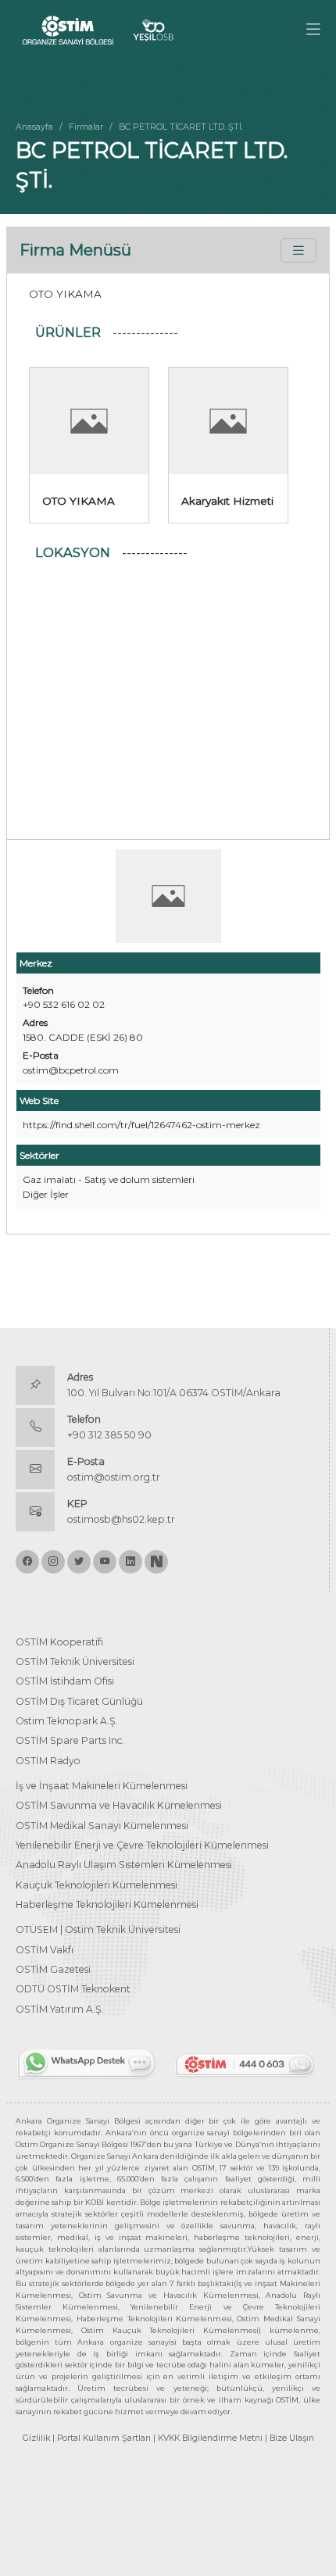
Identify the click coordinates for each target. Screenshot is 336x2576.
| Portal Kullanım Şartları (102, 2438)
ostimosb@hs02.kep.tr (121, 1519)
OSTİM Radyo (48, 1761)
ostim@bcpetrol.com (71, 1070)
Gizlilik (36, 2438)
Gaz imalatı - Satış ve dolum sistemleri (109, 1179)
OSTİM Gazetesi (53, 1969)
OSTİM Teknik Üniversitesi (75, 1661)
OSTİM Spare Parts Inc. (70, 1740)
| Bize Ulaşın (290, 2438)
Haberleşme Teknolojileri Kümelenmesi (107, 1904)
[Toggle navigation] (298, 250)
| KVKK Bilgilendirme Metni (208, 2438)
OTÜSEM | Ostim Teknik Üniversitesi (98, 1929)
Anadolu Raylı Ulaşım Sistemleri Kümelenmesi (124, 1865)
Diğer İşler (46, 1194)
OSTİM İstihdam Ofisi (65, 1681)
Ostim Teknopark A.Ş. (67, 1721)
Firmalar (86, 127)
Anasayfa (34, 127)
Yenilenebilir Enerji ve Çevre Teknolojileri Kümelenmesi (142, 1845)
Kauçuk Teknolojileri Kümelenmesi (97, 1885)
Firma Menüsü (75, 250)
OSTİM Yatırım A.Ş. (60, 2009)
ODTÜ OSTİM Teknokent (73, 1989)
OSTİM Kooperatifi (59, 1642)
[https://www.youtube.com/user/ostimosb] (105, 1562)
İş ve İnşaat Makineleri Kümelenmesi (102, 1786)
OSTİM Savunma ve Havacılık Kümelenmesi (119, 1805)
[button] (313, 30)
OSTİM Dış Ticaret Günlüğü (79, 1701)
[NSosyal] (156, 1562)
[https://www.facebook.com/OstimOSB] (27, 1562)
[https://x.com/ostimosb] (79, 1562)
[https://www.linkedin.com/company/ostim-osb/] (130, 1562)
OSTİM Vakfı (45, 1950)
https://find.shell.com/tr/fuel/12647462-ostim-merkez (141, 1125)
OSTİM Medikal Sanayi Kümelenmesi (102, 1826)
